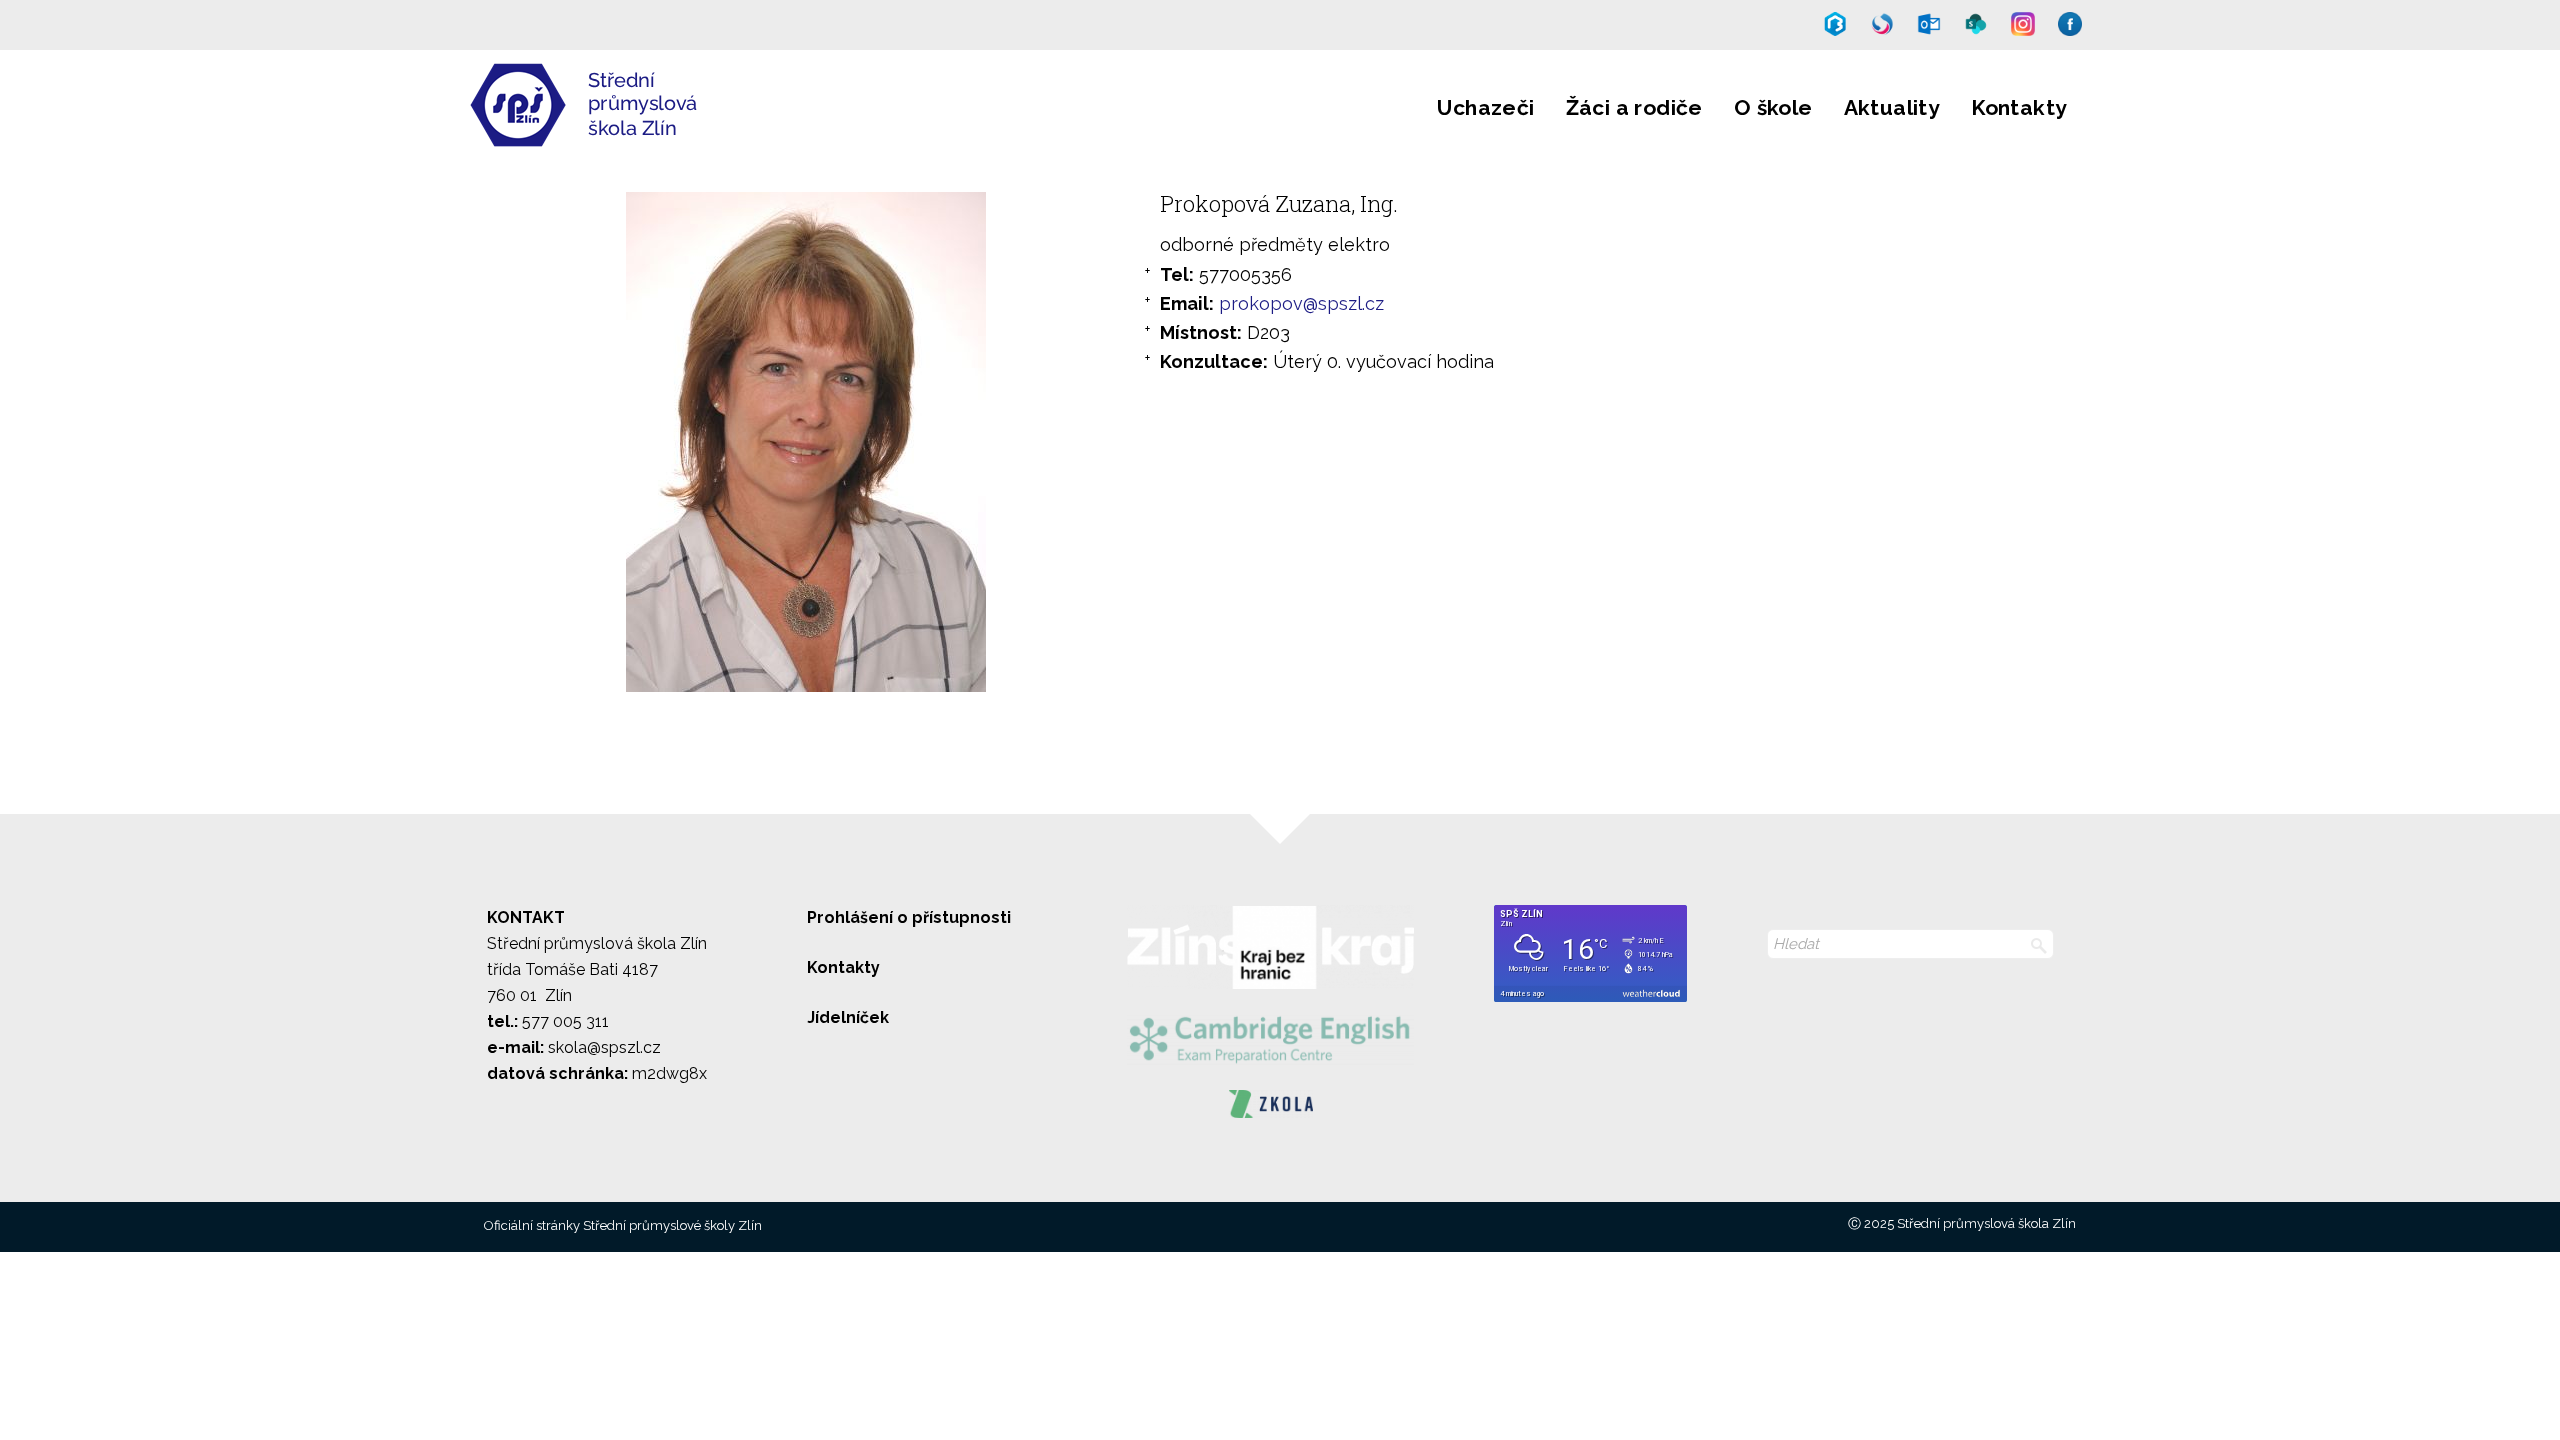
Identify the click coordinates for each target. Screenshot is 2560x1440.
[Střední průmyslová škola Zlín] (704, 132)
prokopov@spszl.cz (1301, 303)
